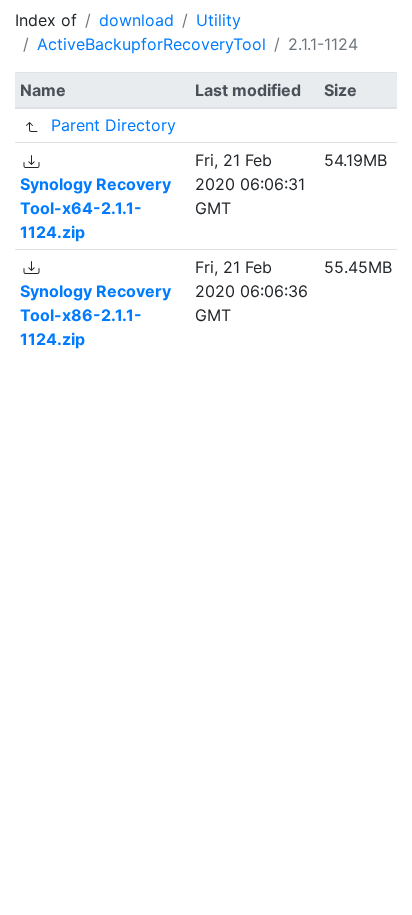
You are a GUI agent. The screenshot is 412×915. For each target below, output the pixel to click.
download (136, 20)
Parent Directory (113, 125)
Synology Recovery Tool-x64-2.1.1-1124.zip (95, 208)
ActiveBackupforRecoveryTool (151, 44)
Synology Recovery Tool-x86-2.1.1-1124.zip (95, 315)
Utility (218, 20)
